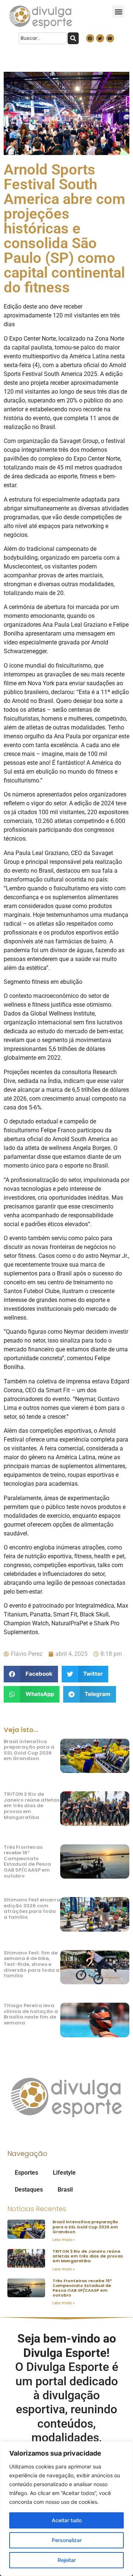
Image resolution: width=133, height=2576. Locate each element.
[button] (118, 12)
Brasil (65, 2190)
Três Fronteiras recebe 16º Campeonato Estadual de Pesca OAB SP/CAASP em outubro (27, 1861)
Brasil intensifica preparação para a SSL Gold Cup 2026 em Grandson (29, 1750)
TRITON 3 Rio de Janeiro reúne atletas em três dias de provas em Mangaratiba (32, 1806)
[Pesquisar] (73, 38)
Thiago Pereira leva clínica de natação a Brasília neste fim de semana (31, 2014)
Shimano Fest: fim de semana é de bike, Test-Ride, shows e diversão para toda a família (32, 1964)
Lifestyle (64, 2173)
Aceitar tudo (67, 2520)
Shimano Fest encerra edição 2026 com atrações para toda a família (32, 1908)
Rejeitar (67, 2560)
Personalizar (67, 2540)
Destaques (29, 2190)
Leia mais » (64, 2240)
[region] (66, 2509)
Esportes (26, 2173)
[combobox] (43, 38)
